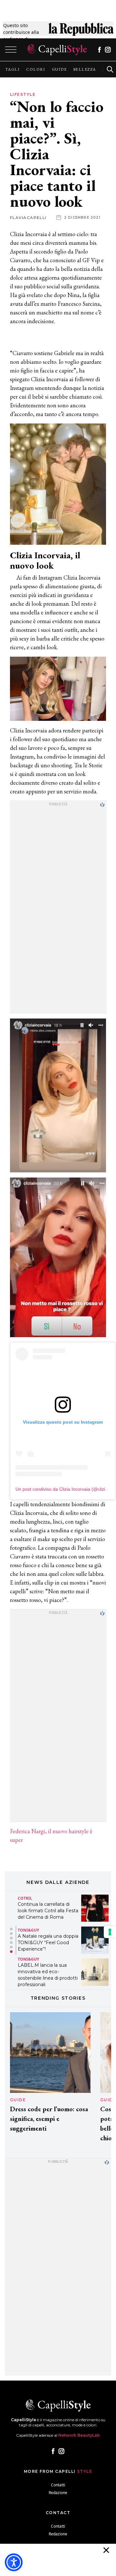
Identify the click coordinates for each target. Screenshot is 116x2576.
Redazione (58, 2493)
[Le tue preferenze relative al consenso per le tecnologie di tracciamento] (110, 1932)
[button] (11, 1929)
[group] (12, 69)
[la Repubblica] (81, 32)
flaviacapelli (28, 218)
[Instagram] (108, 50)
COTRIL (25, 1898)
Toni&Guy (28, 1930)
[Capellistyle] (57, 50)
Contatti (58, 2485)
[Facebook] (99, 50)
